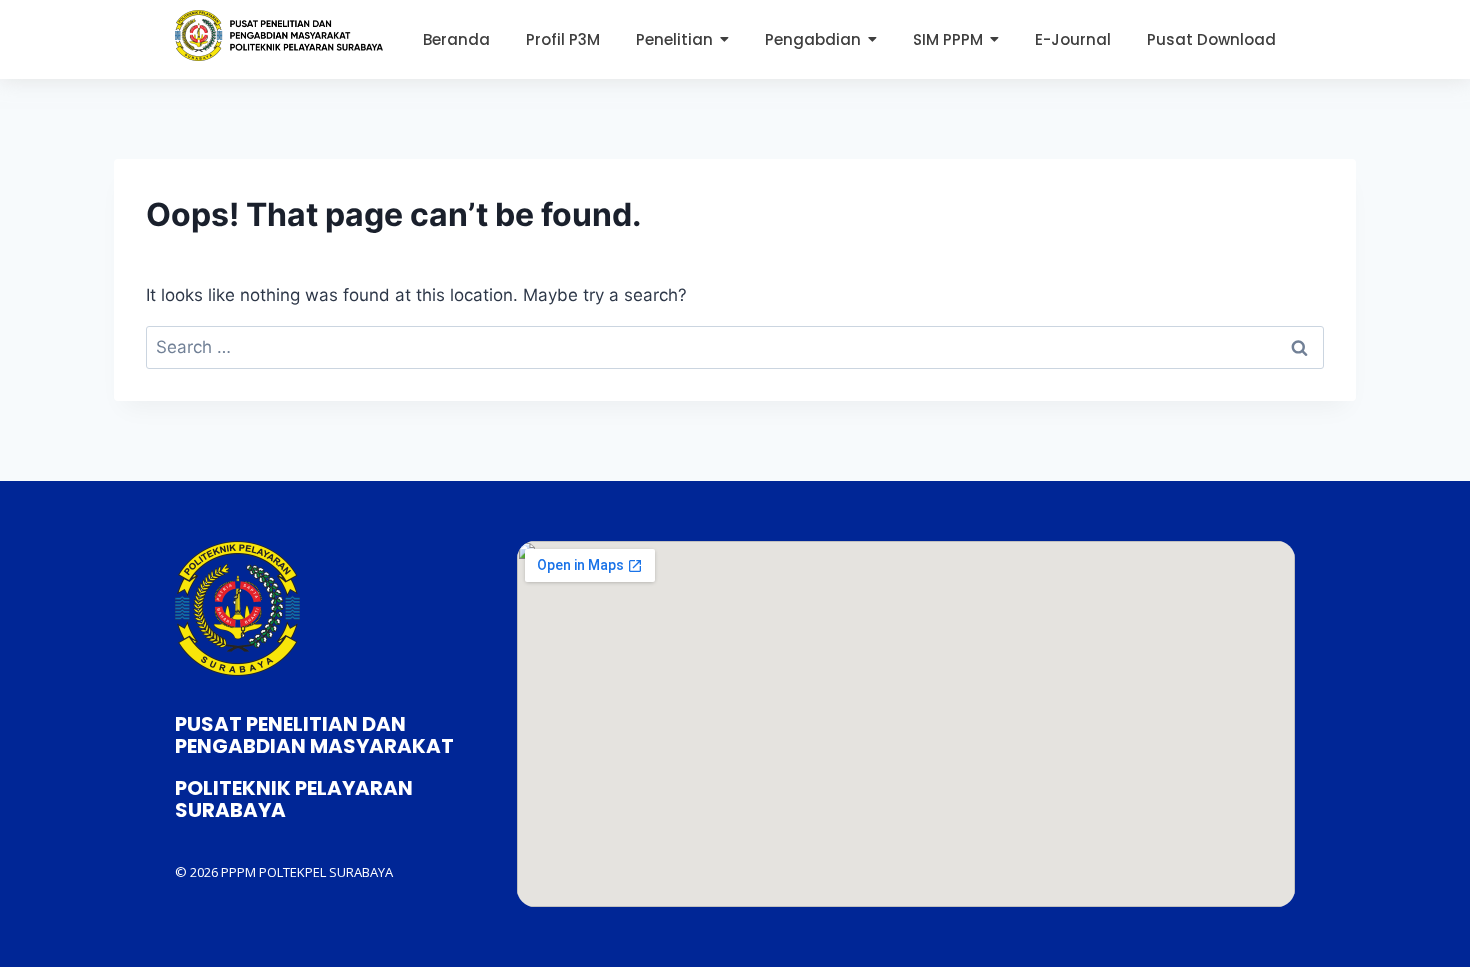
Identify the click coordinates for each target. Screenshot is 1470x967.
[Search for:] (735, 347)
